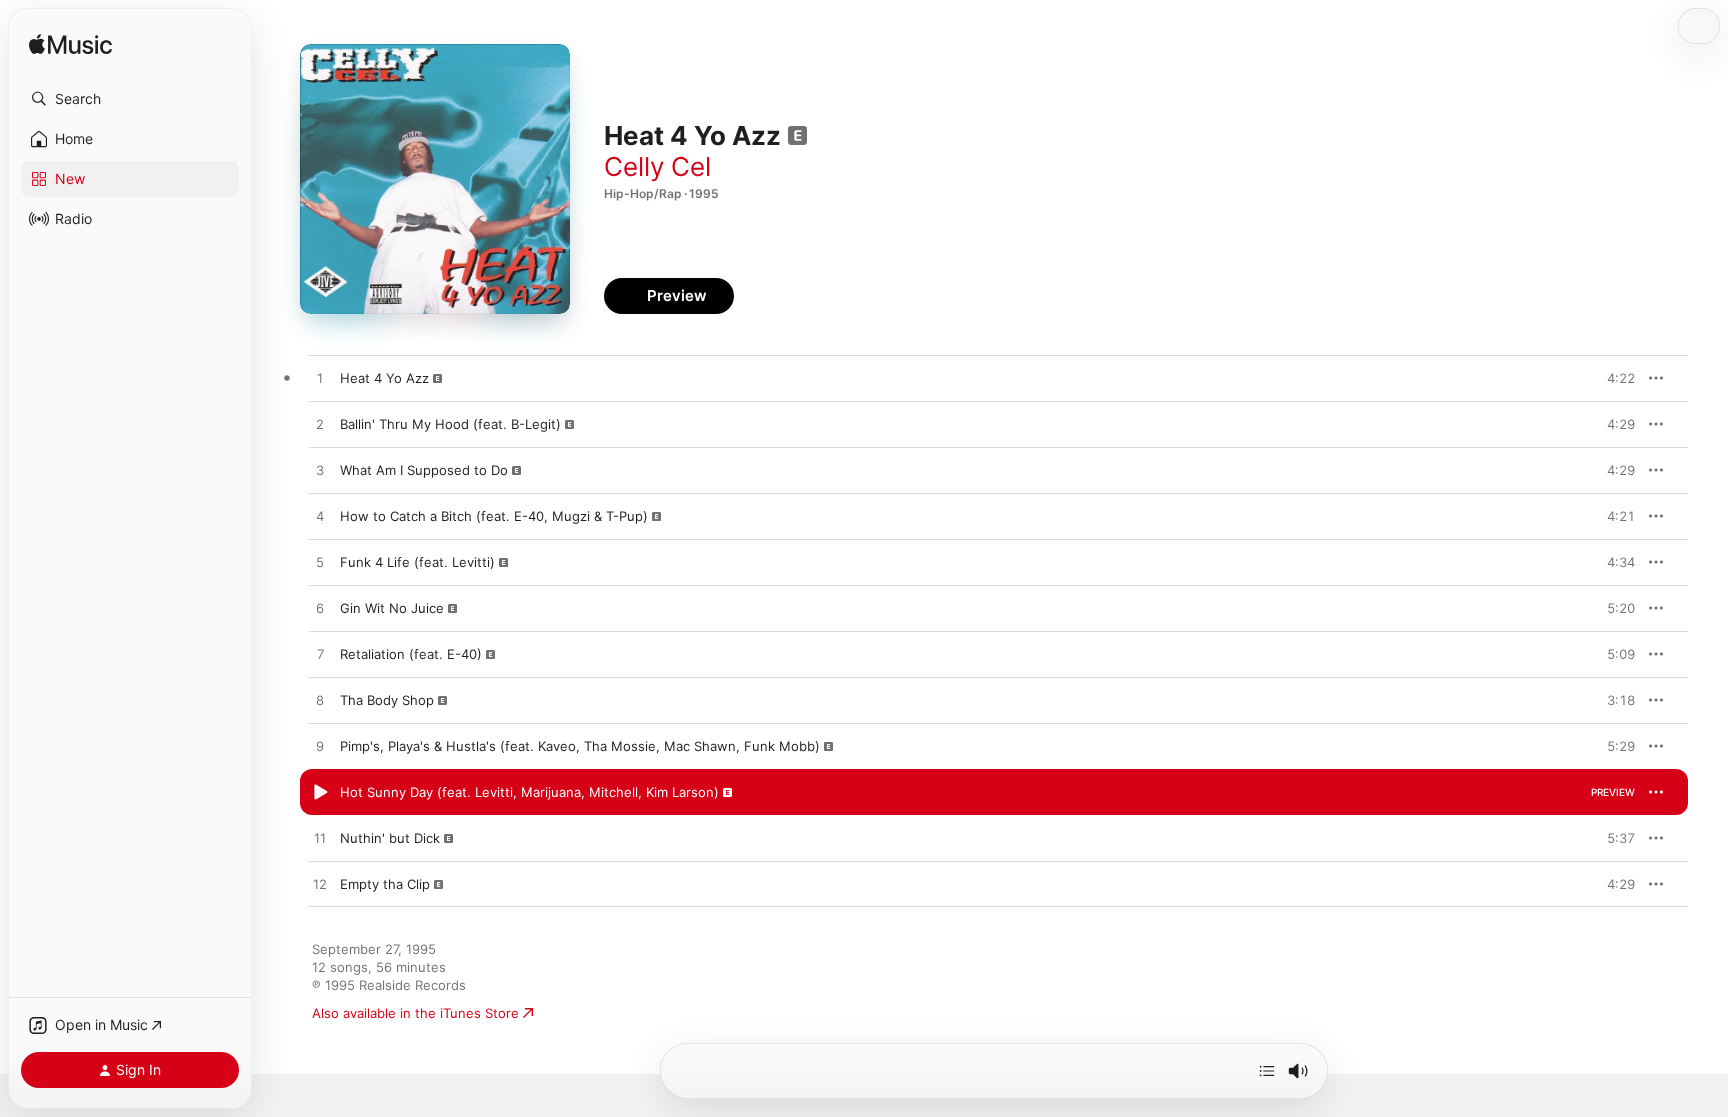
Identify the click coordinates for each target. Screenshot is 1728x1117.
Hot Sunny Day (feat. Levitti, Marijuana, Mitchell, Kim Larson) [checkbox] (529, 792)
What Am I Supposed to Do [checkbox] (424, 470)
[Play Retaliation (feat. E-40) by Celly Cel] (320, 655)
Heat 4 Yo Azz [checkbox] (384, 378)
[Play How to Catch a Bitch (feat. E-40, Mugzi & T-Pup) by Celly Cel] (320, 517)
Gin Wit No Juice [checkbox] (392, 608)
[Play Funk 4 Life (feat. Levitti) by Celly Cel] (320, 563)
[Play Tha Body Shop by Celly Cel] (320, 701)
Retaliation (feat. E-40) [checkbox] (411, 654)
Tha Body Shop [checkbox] (387, 700)
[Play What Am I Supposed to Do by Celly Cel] (320, 471)
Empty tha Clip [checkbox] (385, 884)
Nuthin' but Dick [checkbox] (390, 838)
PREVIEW (1613, 378)
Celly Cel (657, 166)
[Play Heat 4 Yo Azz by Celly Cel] (320, 379)
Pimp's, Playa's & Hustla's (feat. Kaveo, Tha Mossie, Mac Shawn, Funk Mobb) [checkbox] (580, 746)
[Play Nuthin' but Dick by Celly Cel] (320, 839)
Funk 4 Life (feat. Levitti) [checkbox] (417, 562)
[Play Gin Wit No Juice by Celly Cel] (320, 609)
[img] (70, 45)
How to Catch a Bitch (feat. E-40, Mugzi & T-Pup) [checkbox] (494, 516)
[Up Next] (1267, 1071)
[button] (130, 99)
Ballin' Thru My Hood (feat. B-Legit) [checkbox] (450, 424)
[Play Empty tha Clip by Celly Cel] (320, 885)
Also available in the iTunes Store (415, 1013)
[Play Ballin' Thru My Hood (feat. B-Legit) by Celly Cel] (320, 425)
